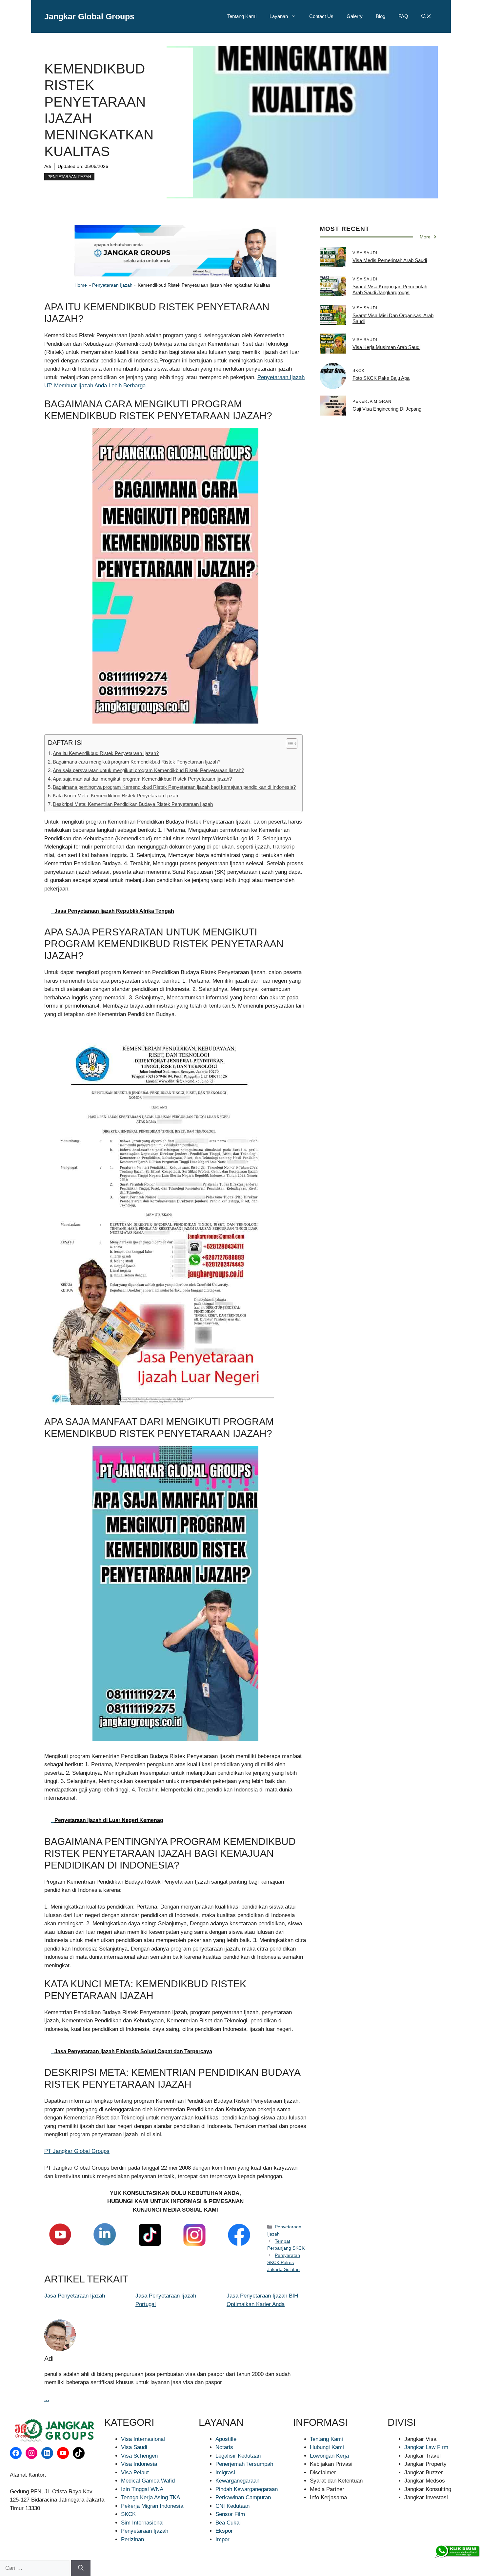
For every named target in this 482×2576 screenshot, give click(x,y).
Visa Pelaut (135, 2473)
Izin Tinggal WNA (142, 2489)
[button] (426, 16)
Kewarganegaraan (237, 2481)
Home (81, 285)
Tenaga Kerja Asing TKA (151, 2497)
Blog (381, 16)
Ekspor (224, 2531)
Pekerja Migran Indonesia (152, 2506)
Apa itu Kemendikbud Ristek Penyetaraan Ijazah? (106, 753)
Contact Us (321, 16)
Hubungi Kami (327, 2447)
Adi (48, 166)
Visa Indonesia (139, 2464)
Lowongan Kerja (329, 2456)
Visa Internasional (143, 2439)
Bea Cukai (228, 2523)
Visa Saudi (134, 2447)
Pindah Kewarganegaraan (247, 2489)
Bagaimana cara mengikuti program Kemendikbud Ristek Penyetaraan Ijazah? (137, 762)
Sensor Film (230, 2514)
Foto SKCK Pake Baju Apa (381, 378)
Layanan (279, 16)
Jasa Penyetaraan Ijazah (75, 2296)
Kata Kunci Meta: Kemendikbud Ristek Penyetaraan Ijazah (115, 796)
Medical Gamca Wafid (148, 2481)
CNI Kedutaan (232, 2506)
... (47, 2399)
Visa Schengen (139, 2456)
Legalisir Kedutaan (238, 2456)
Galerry (355, 16)
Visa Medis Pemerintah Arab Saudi (390, 260)
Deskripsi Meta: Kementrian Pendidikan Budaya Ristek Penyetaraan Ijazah (133, 804)
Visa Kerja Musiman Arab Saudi (386, 347)
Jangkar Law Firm (426, 2447)
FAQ (403, 16)
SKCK (128, 2514)
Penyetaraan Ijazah (69, 177)
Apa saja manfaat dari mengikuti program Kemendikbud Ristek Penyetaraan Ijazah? (142, 779)
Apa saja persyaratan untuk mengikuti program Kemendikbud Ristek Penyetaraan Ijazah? (148, 770)
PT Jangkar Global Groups (77, 2151)
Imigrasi (225, 2473)
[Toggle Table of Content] (288, 744)
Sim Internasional (142, 2523)
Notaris (224, 2447)
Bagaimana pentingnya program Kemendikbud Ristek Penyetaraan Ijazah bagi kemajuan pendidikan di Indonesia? (174, 787)
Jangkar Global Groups (89, 16)
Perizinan (132, 2539)
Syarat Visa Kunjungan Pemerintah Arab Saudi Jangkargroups (390, 289)
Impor (222, 2539)
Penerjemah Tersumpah (244, 2464)
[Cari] (81, 2568)
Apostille (226, 2439)
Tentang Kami (242, 16)
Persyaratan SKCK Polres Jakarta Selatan (284, 2262)
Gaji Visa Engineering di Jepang (387, 409)
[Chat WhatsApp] (457, 2551)
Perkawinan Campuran (243, 2497)
